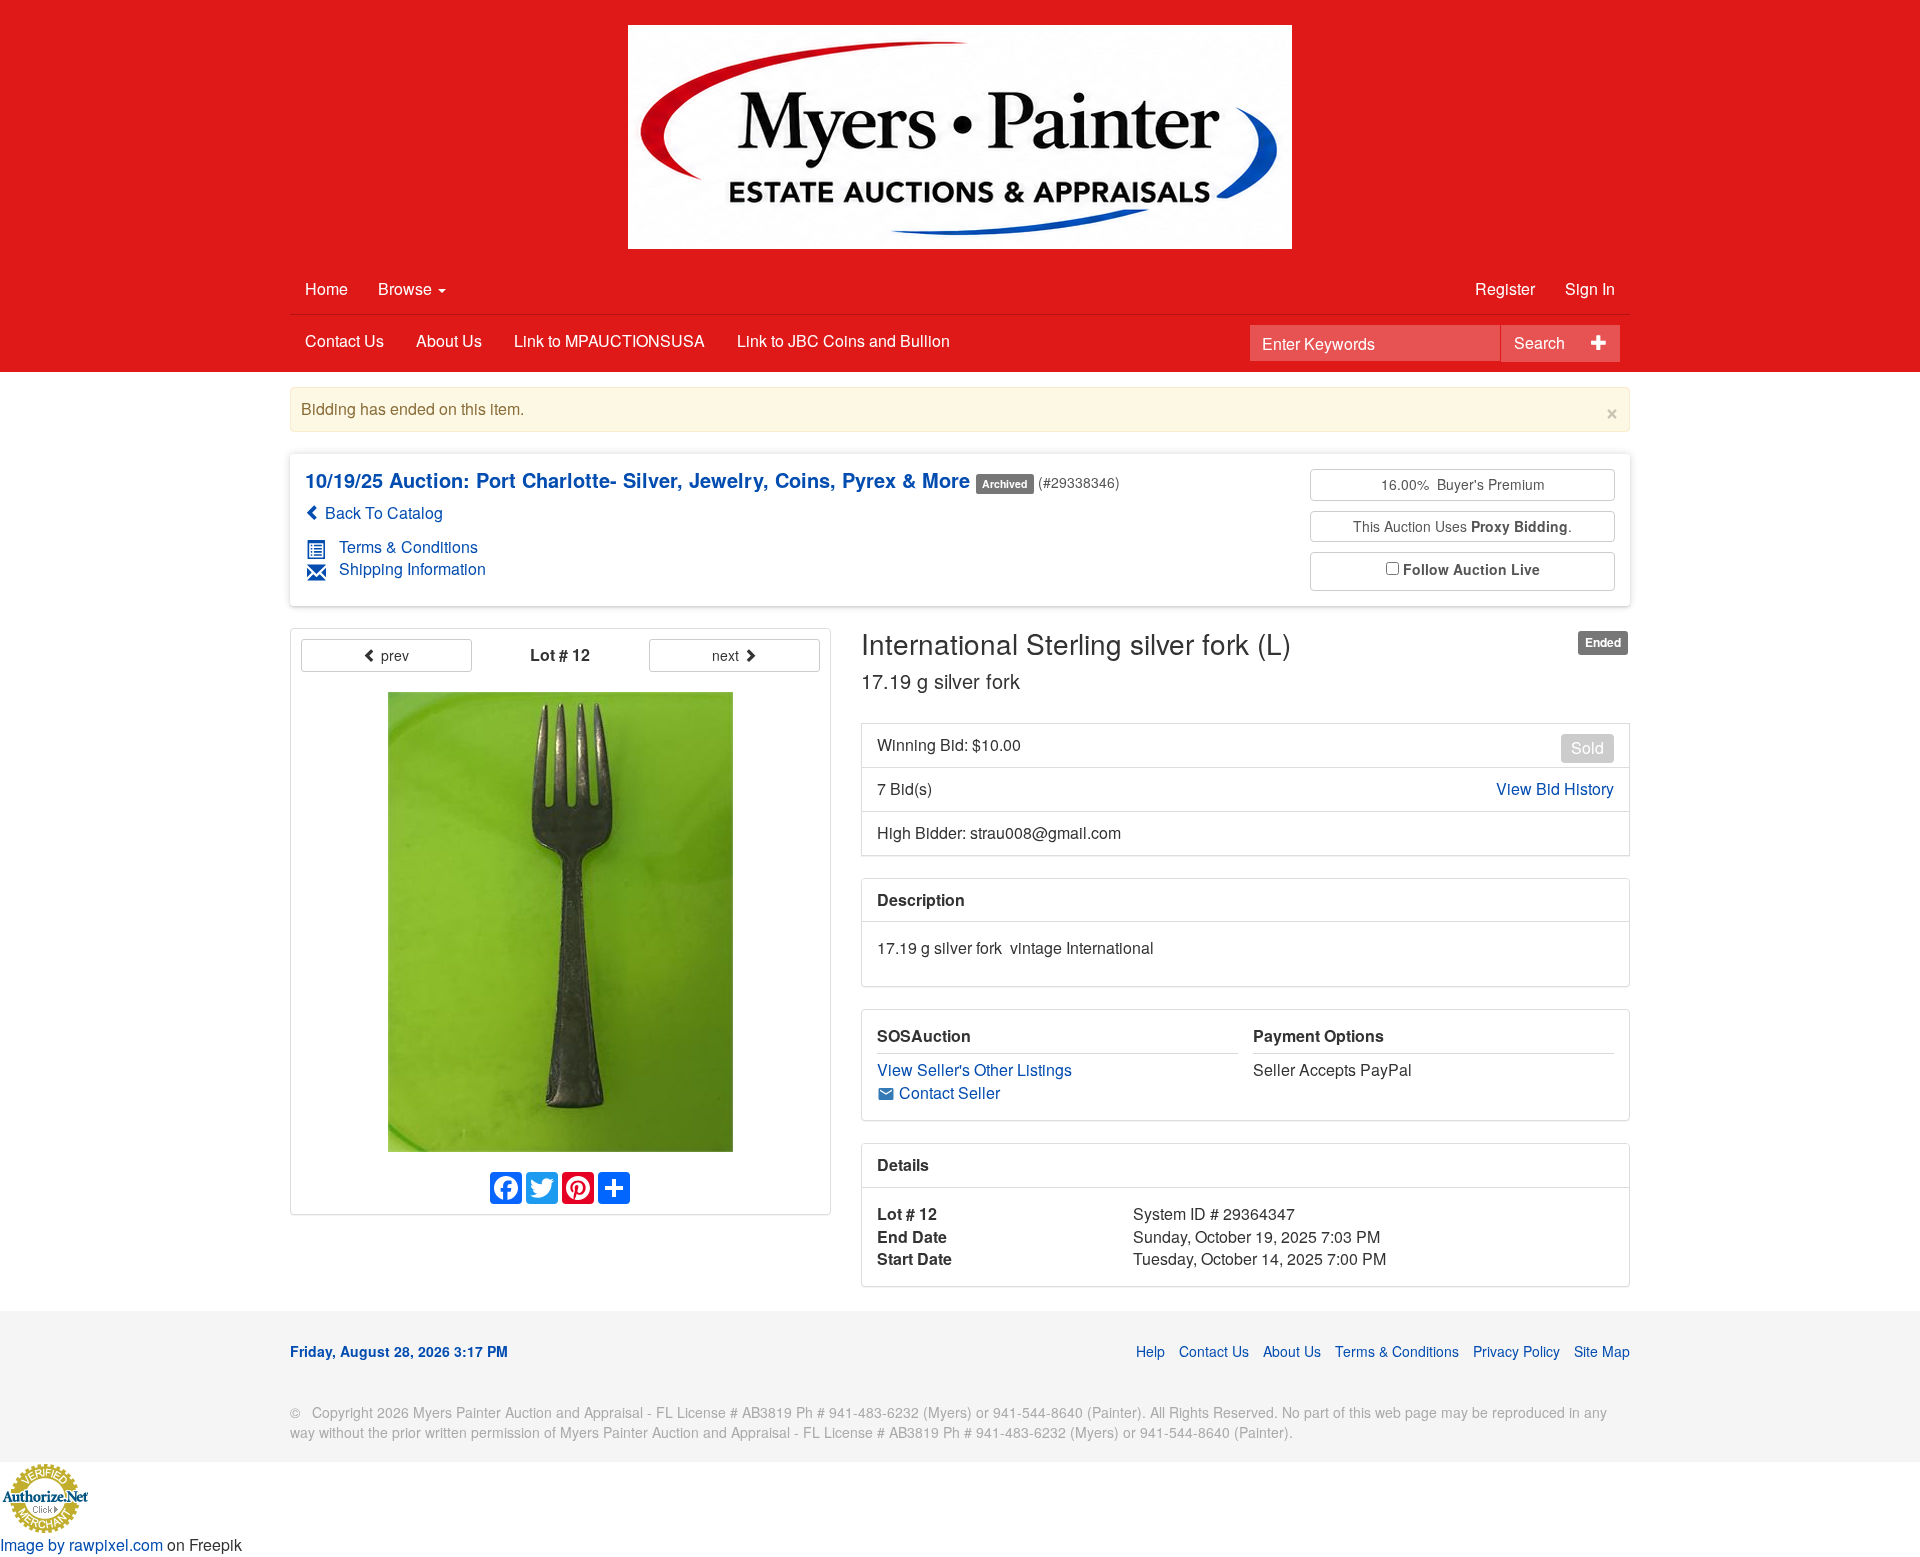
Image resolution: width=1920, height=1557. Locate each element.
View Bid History (1555, 789)
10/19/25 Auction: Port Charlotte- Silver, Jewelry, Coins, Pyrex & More (637, 479)
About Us (449, 340)
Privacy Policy (1516, 1351)
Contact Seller (947, 1092)
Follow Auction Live (1471, 569)
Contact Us (344, 340)
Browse (407, 288)
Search (1539, 342)
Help (1150, 1351)
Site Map (1602, 1351)
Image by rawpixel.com (81, 1544)
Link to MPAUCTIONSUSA (609, 340)
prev (393, 655)
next (727, 655)
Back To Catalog (382, 512)
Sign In (1590, 288)
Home (326, 288)
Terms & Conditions (408, 546)
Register (1505, 288)
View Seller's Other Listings (974, 1069)
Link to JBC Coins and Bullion (843, 340)
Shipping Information (412, 568)
